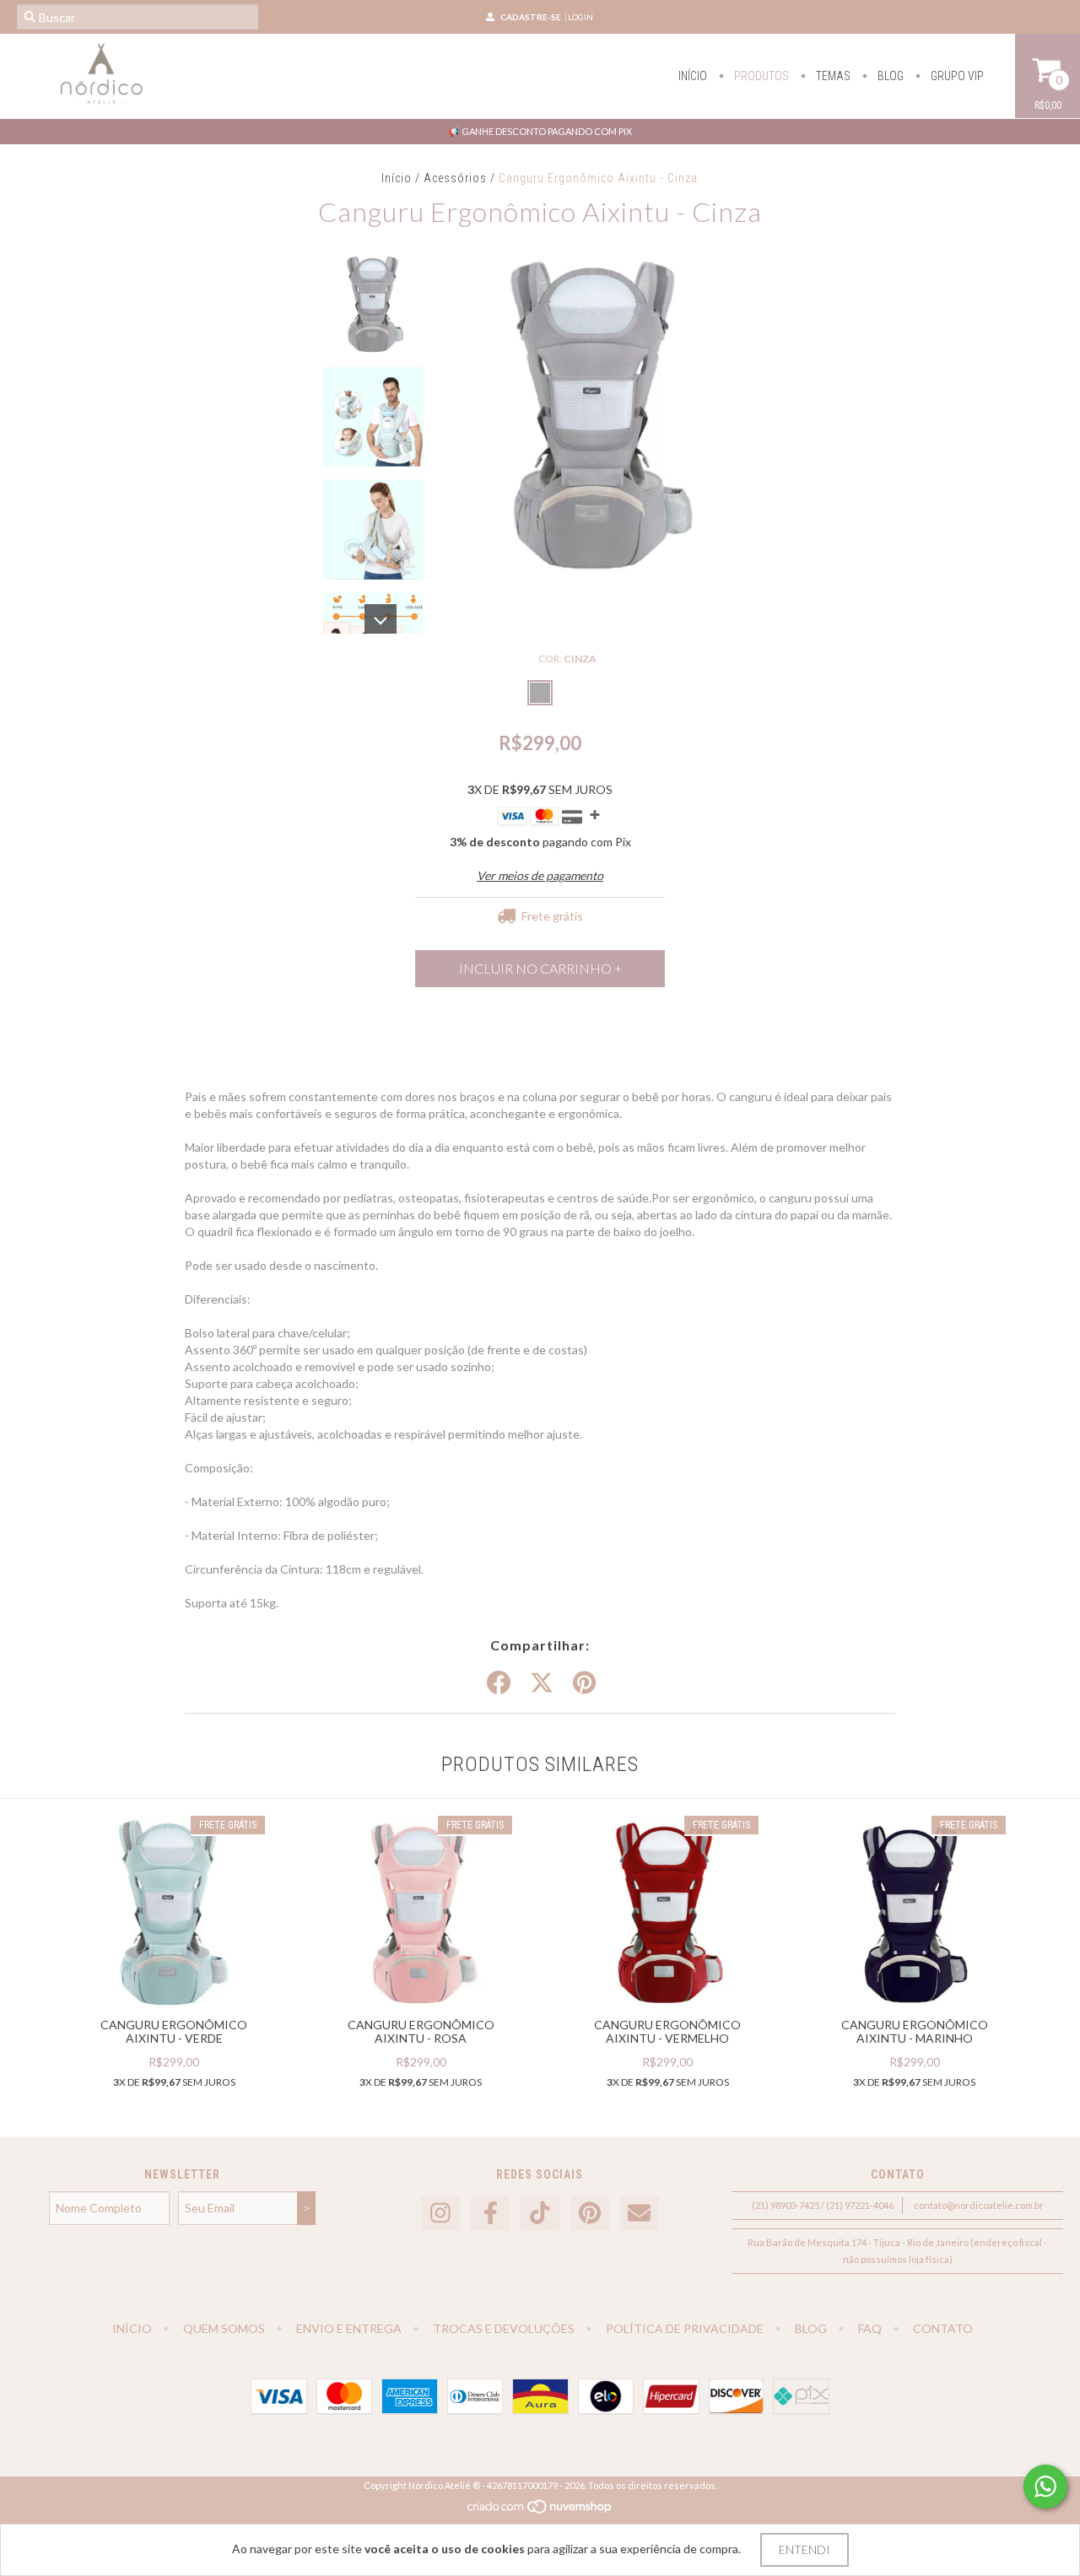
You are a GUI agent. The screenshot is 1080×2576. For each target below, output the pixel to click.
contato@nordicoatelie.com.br (979, 2205)
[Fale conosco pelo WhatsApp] (1045, 2487)
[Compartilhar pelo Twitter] (542, 1683)
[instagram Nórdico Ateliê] (440, 2214)
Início (693, 76)
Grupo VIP (956, 76)
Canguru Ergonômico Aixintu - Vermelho (667, 2031)
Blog (889, 76)
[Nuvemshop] (540, 2511)
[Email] (640, 2214)
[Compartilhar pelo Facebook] (499, 1683)
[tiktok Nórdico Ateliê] (540, 2214)
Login (580, 17)
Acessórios (455, 178)
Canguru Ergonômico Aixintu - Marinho (915, 2031)
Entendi (805, 2549)
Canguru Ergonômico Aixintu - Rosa (421, 2031)
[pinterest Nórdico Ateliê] (590, 2214)
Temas (832, 76)
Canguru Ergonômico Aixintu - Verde (174, 2031)
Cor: (567, 659)
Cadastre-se (531, 17)
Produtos (760, 76)
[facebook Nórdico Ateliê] (490, 2214)
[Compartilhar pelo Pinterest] (584, 1683)
